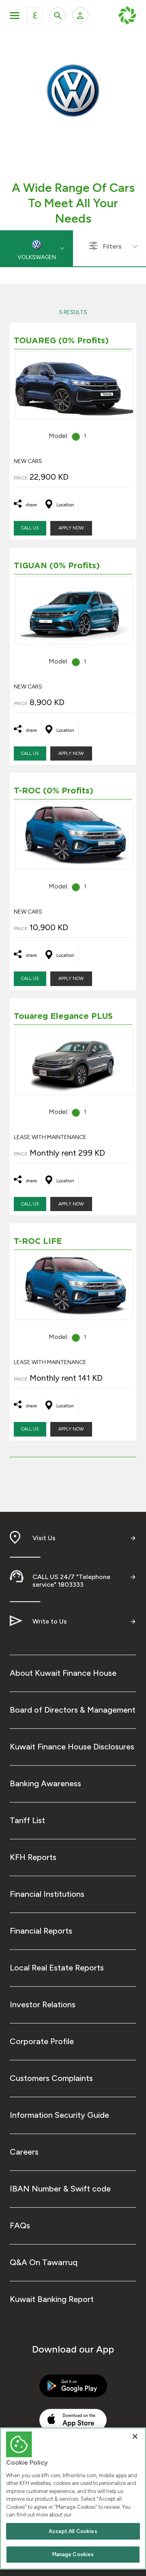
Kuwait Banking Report (52, 2299)
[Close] (135, 2436)
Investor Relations (43, 2004)
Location (65, 505)
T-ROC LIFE (38, 1241)
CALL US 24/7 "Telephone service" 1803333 (71, 1581)
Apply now (71, 528)
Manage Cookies (73, 2554)
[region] (73, 2498)
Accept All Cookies (73, 2531)
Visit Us (44, 1538)
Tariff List (27, 1820)
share (31, 505)
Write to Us (50, 1621)
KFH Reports (33, 1857)
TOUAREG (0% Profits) (61, 341)
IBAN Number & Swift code (60, 2189)
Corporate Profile (42, 2041)
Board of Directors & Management (73, 1710)
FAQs (20, 2225)
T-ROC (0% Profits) (54, 791)
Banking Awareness (45, 1783)
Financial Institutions (47, 1894)
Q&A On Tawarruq (44, 2262)
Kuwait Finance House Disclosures (72, 1747)
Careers (24, 2152)
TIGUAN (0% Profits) (57, 566)
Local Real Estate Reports (57, 1968)
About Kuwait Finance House (63, 1673)
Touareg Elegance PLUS (63, 1016)
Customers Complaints (51, 2078)
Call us (30, 528)
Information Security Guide (59, 2115)
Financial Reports (41, 1931)
